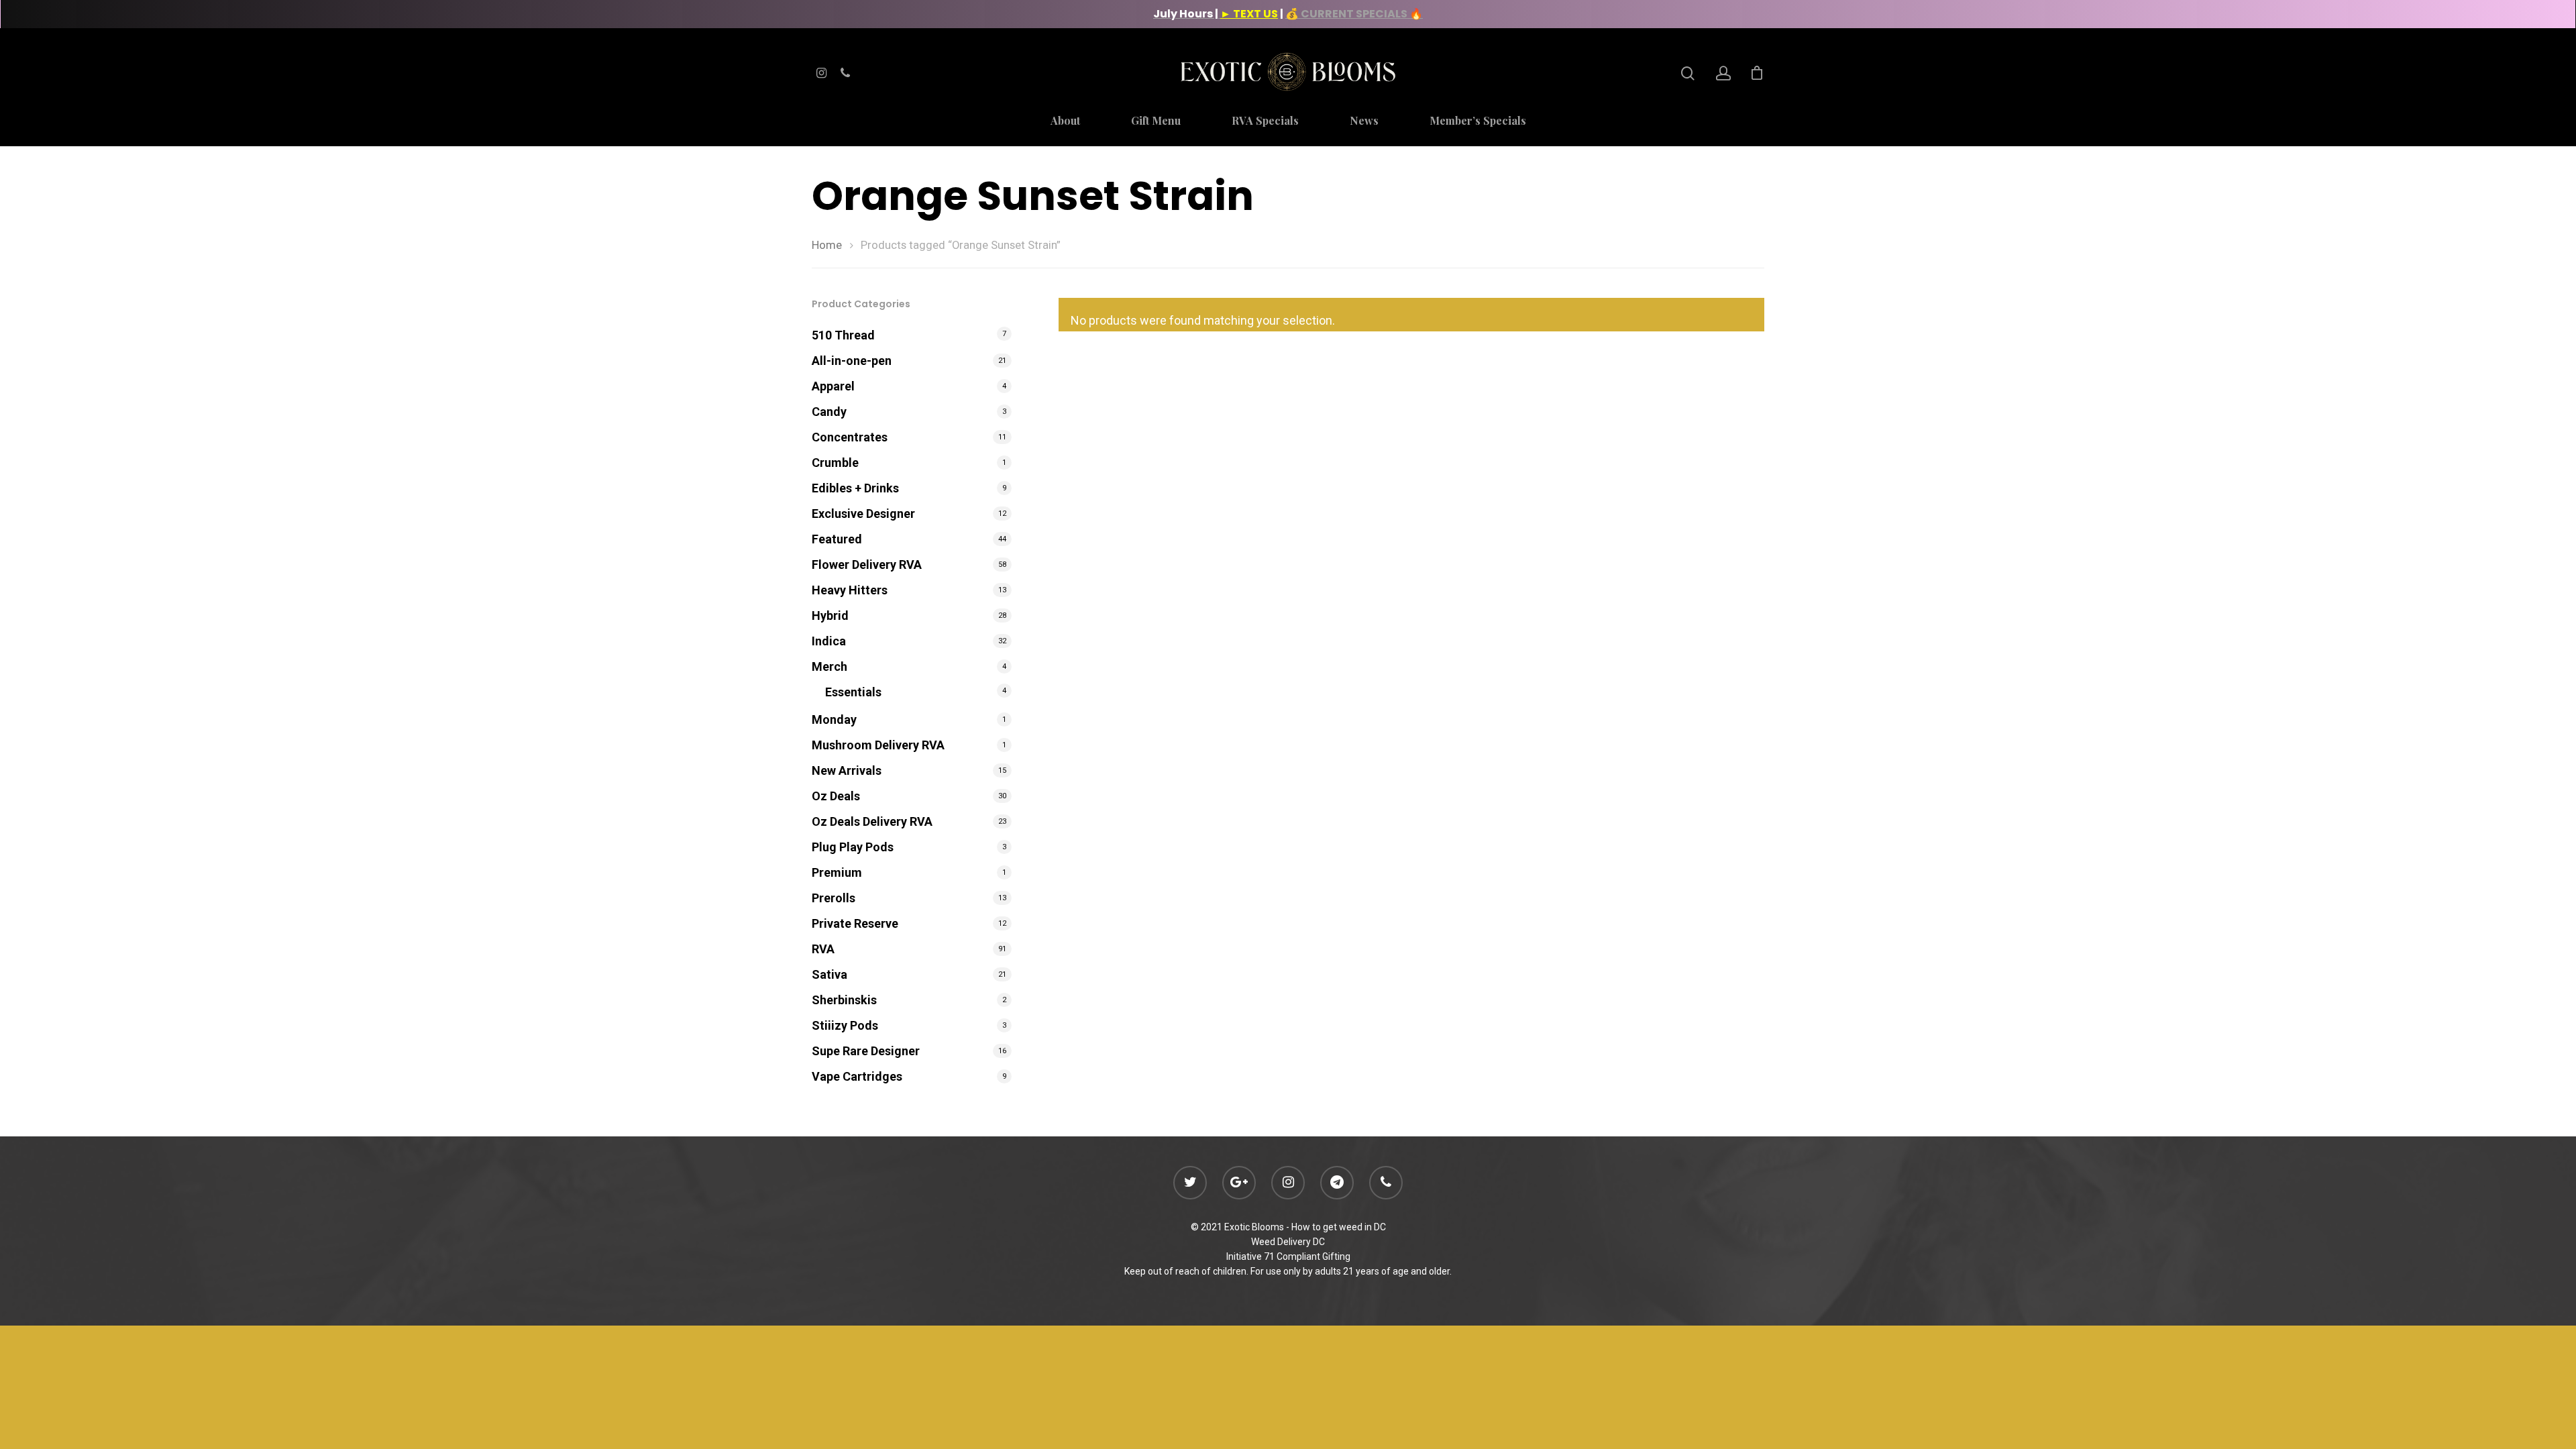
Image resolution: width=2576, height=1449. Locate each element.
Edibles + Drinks (855, 488)
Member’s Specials (1478, 121)
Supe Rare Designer (866, 1051)
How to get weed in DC (1339, 1227)
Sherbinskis (844, 1000)
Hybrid (830, 615)
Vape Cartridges (857, 1076)
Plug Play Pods (853, 847)
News (1364, 121)
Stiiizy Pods (845, 1025)
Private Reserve (855, 923)
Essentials (853, 692)
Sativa (829, 974)
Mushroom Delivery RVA (878, 745)
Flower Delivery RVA (867, 565)
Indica (829, 641)
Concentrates (850, 437)
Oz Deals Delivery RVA (872, 821)
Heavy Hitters (850, 590)
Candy (829, 412)
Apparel (833, 386)
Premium (837, 872)
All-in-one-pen (852, 361)
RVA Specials (1265, 121)
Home (827, 245)
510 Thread (843, 335)
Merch (829, 666)
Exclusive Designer (863, 514)
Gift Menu (1156, 121)
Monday (834, 719)
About (1065, 121)
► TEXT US (1249, 14)
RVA (823, 949)
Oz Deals (836, 796)
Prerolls (834, 898)
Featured (837, 539)
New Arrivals (847, 770)
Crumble (835, 463)
